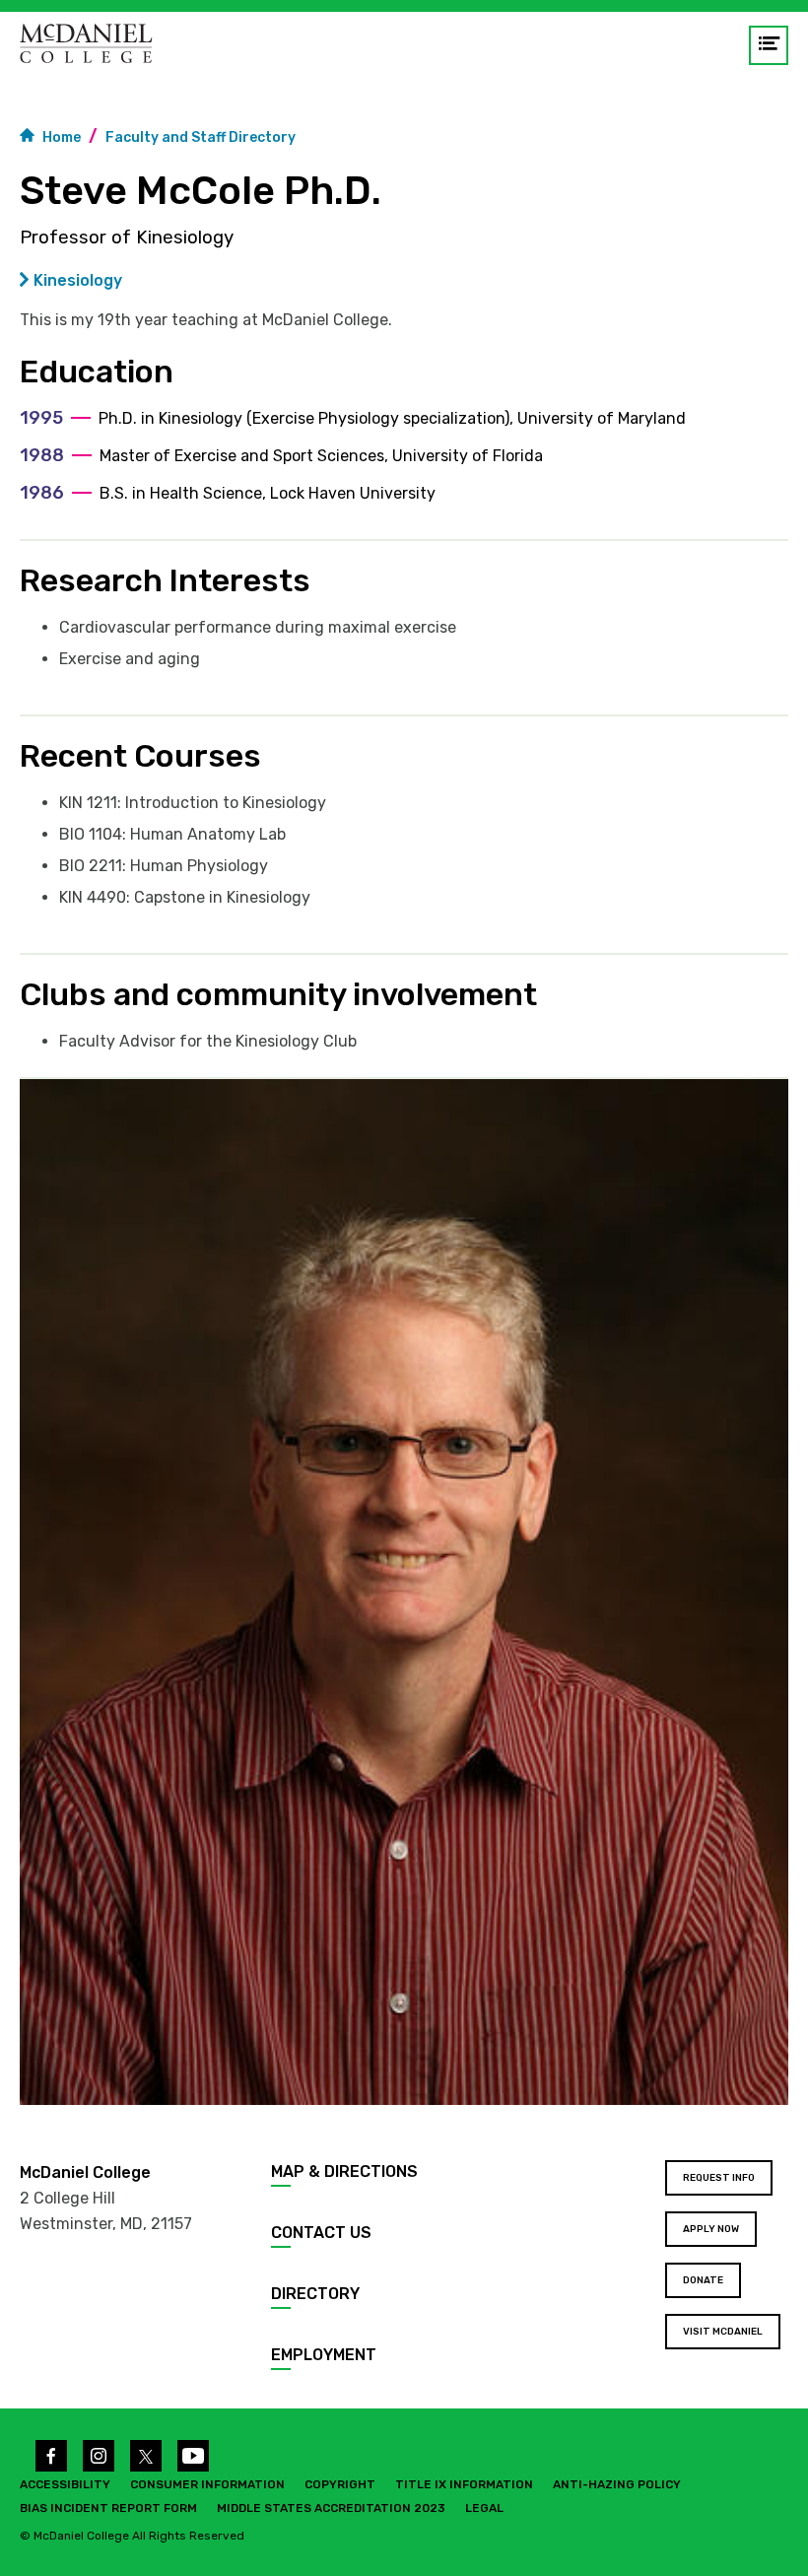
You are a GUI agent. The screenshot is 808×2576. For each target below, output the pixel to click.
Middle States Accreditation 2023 (331, 2508)
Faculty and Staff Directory (201, 137)
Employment (324, 2355)
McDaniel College (85, 2172)
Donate (703, 2280)
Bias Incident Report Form (108, 2508)
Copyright (340, 2484)
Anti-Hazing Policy (617, 2484)
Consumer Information (207, 2484)
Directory (315, 2294)
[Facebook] (51, 2456)
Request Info (719, 2178)
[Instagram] (99, 2456)
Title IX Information (464, 2484)
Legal (484, 2508)
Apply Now (711, 2229)
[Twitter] (146, 2456)
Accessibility (65, 2484)
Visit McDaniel (723, 2332)
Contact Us (321, 2233)
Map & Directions (344, 2171)
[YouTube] (193, 2456)
